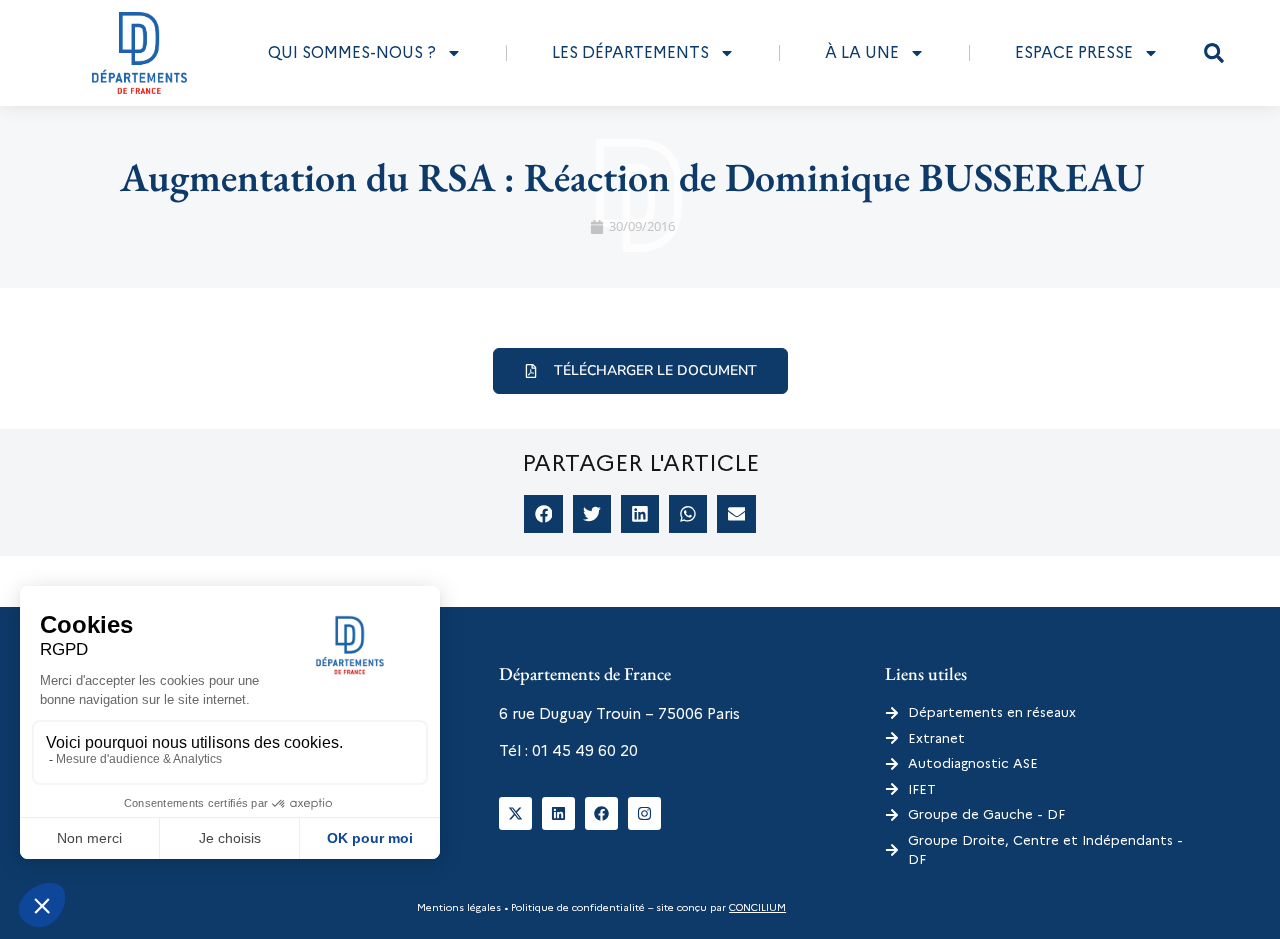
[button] (1214, 53)
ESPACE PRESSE (1074, 52)
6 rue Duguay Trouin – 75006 (601, 714)
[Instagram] (644, 813)
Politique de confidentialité (576, 907)
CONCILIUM (757, 907)
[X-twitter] (515, 813)
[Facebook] (601, 813)
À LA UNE (862, 52)
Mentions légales (459, 907)
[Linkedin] (558, 813)
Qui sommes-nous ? (352, 52)
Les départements (630, 52)
